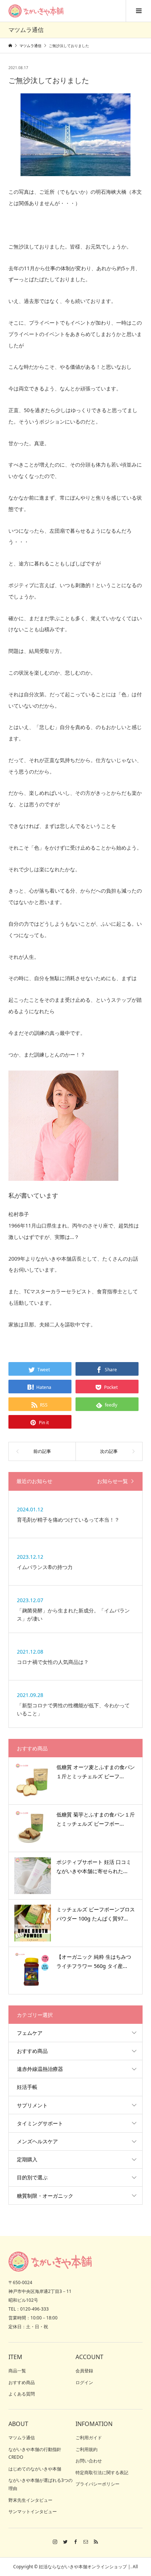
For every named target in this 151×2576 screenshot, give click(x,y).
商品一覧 (17, 2371)
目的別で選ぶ (32, 2177)
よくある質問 (22, 2394)
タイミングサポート (40, 2123)
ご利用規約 (86, 2449)
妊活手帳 (27, 2087)
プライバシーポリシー (97, 2484)
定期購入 (27, 2159)
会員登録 (84, 2371)
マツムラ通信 (22, 2438)
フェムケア (30, 2033)
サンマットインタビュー (33, 2511)
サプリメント (32, 2105)
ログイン (84, 2382)
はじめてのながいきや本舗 (35, 2469)
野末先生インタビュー (30, 2500)
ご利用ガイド (89, 2438)
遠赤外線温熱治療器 (40, 2069)
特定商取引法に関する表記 (102, 2473)
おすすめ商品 (32, 2051)
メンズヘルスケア (37, 2141)
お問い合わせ (89, 2461)
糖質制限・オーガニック (45, 2196)
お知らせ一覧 (113, 1481)
